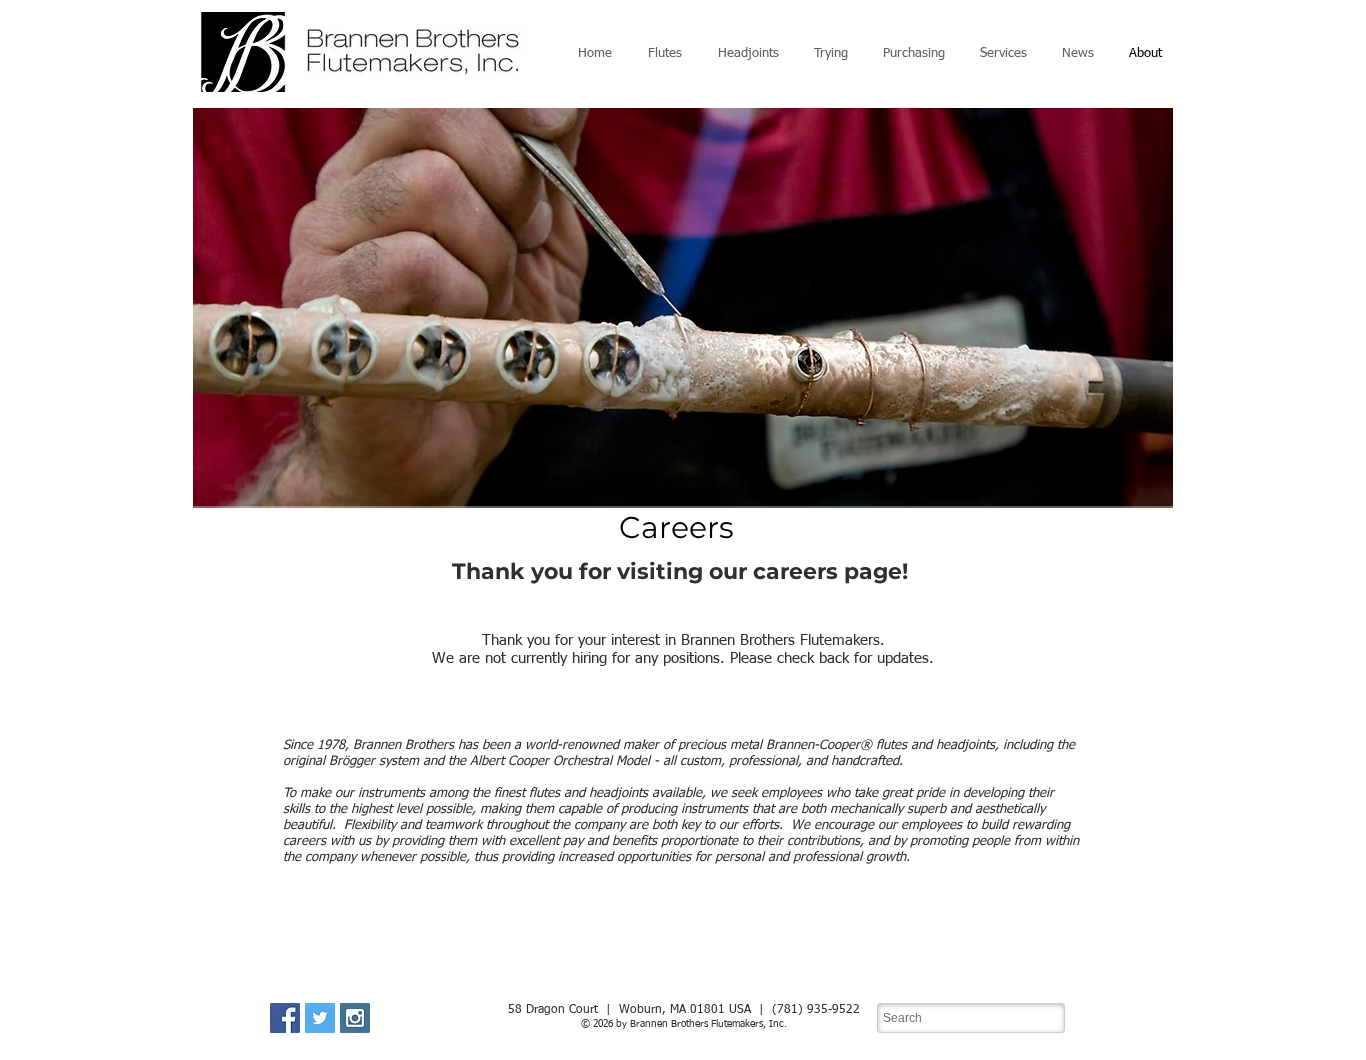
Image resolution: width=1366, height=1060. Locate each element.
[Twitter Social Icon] (320, 1018)
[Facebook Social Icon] (285, 1018)
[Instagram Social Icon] (355, 1018)
